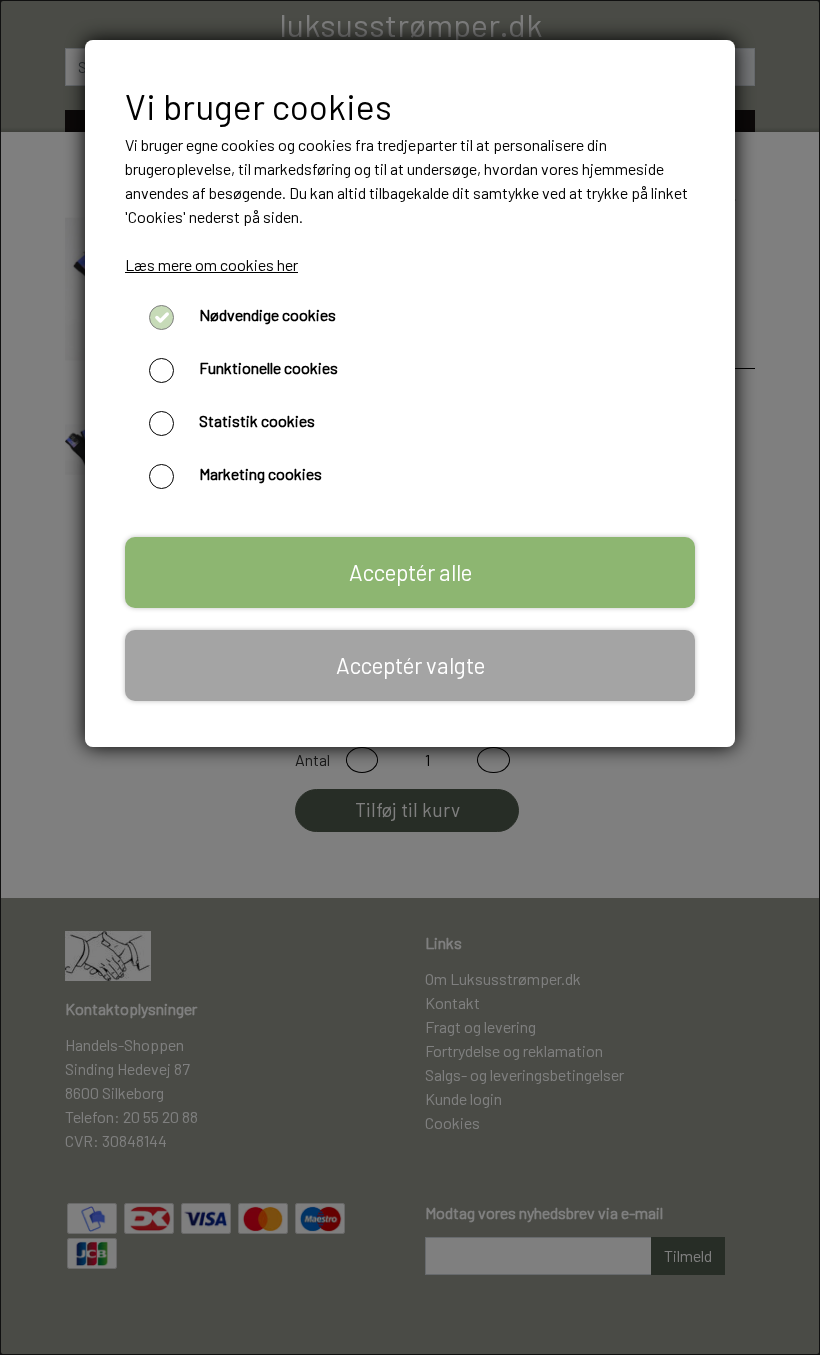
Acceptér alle (410, 572)
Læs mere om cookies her (211, 264)
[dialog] (410, 677)
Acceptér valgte (410, 665)
